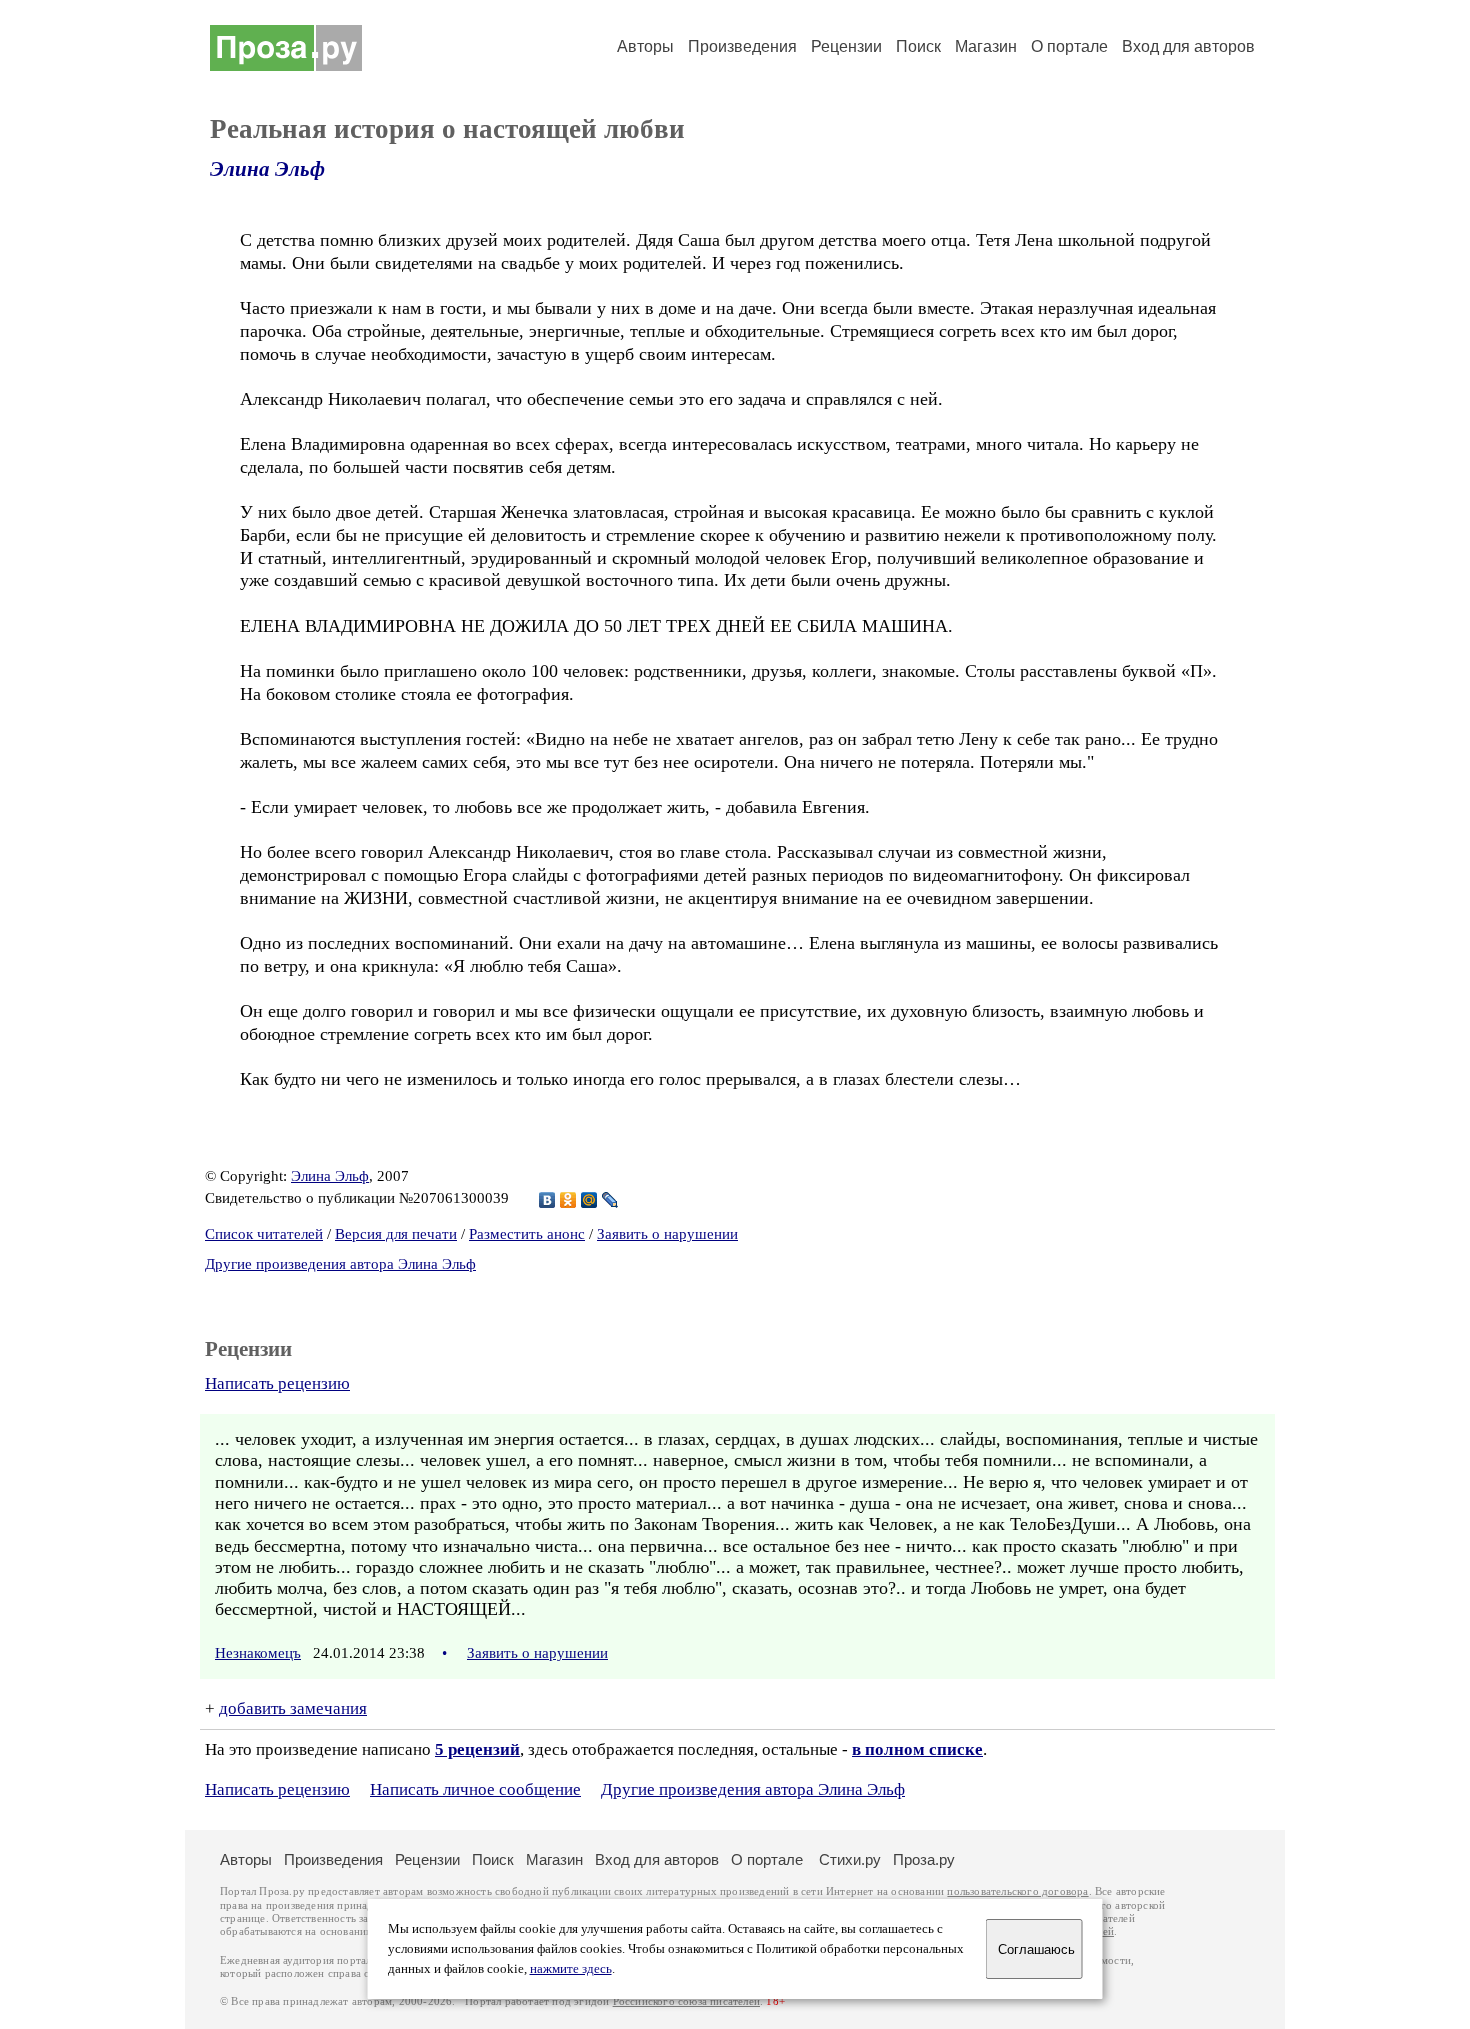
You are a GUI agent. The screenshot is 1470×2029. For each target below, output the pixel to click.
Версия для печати (396, 1234)
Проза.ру (924, 1859)
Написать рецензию (277, 1383)
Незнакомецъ (258, 1653)
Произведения (742, 46)
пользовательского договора (1017, 1891)
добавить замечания (293, 1708)
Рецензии (846, 46)
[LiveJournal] (610, 1200)
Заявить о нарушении (667, 1234)
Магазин (986, 46)
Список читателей (264, 1234)
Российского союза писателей (686, 2001)
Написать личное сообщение (475, 1789)
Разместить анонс (527, 1234)
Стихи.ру (850, 1859)
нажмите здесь (571, 1969)
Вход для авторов (1188, 46)
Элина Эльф (267, 169)
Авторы (645, 46)
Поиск (918, 46)
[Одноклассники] (568, 1200)
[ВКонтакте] (547, 1200)
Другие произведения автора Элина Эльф (340, 1264)
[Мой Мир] (589, 1200)
